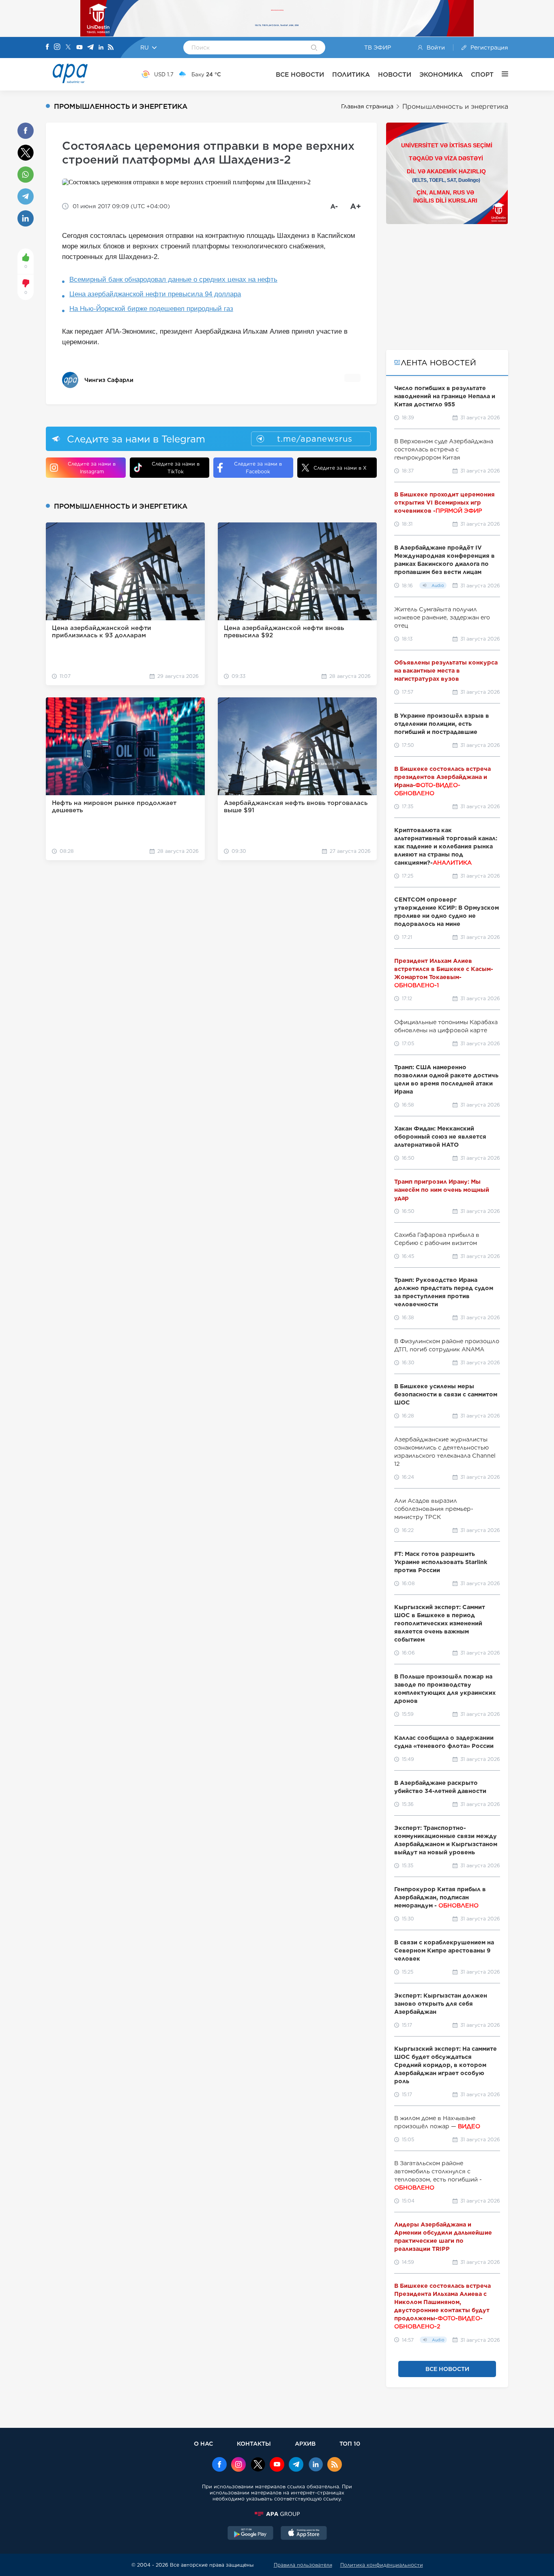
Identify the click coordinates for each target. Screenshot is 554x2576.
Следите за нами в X (340, 468)
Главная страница (367, 106)
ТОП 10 (350, 2443)
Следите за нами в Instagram (92, 468)
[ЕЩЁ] (501, 74)
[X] (68, 48)
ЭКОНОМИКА (441, 74)
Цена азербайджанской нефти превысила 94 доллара (155, 294)
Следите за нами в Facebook (258, 468)
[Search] (314, 48)
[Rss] (111, 48)
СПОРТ (482, 74)
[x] (258, 2465)
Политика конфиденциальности (382, 2565)
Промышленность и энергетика (455, 107)
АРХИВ (305, 2443)
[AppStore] (304, 2534)
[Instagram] (57, 47)
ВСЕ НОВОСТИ (300, 74)
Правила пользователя (303, 2565)
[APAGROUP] (277, 2514)
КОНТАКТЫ (254, 2443)
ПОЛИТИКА (351, 74)
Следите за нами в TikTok (176, 468)
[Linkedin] (101, 48)
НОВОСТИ (395, 74)
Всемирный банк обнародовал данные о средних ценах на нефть (173, 279)
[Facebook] (47, 47)
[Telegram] (90, 48)
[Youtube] (79, 48)
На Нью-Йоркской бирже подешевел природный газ (151, 309)
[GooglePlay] (251, 2534)
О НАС (203, 2443)
